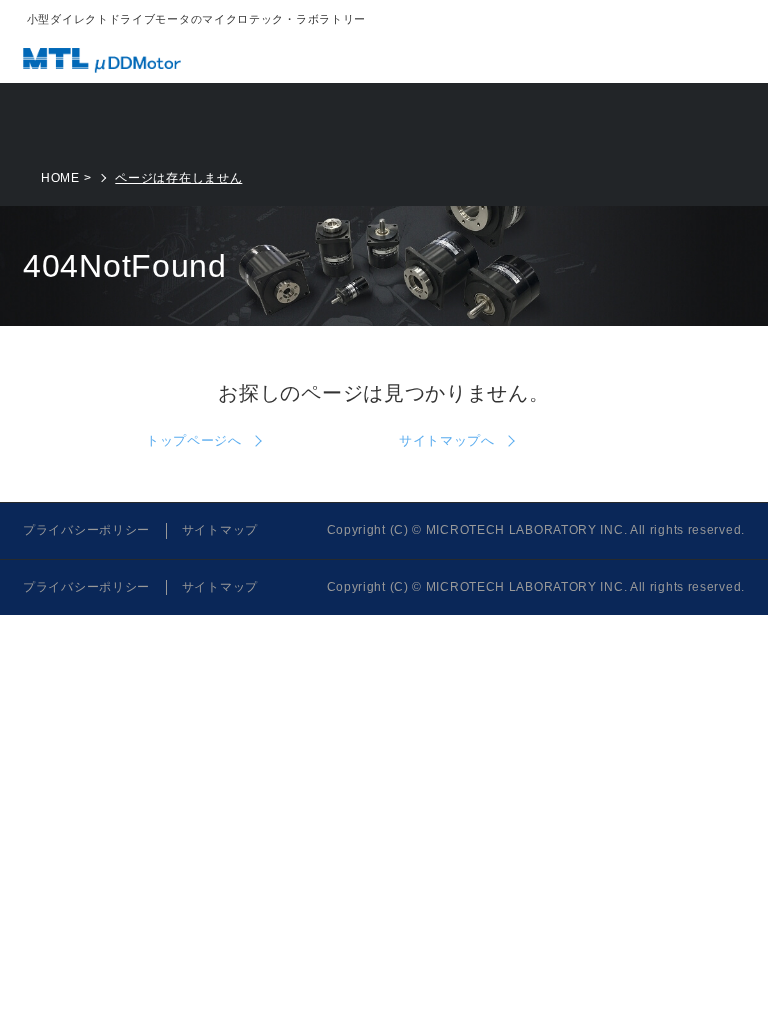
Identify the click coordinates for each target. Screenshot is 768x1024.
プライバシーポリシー (86, 530)
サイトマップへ (447, 440)
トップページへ (194, 440)
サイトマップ (220, 530)
